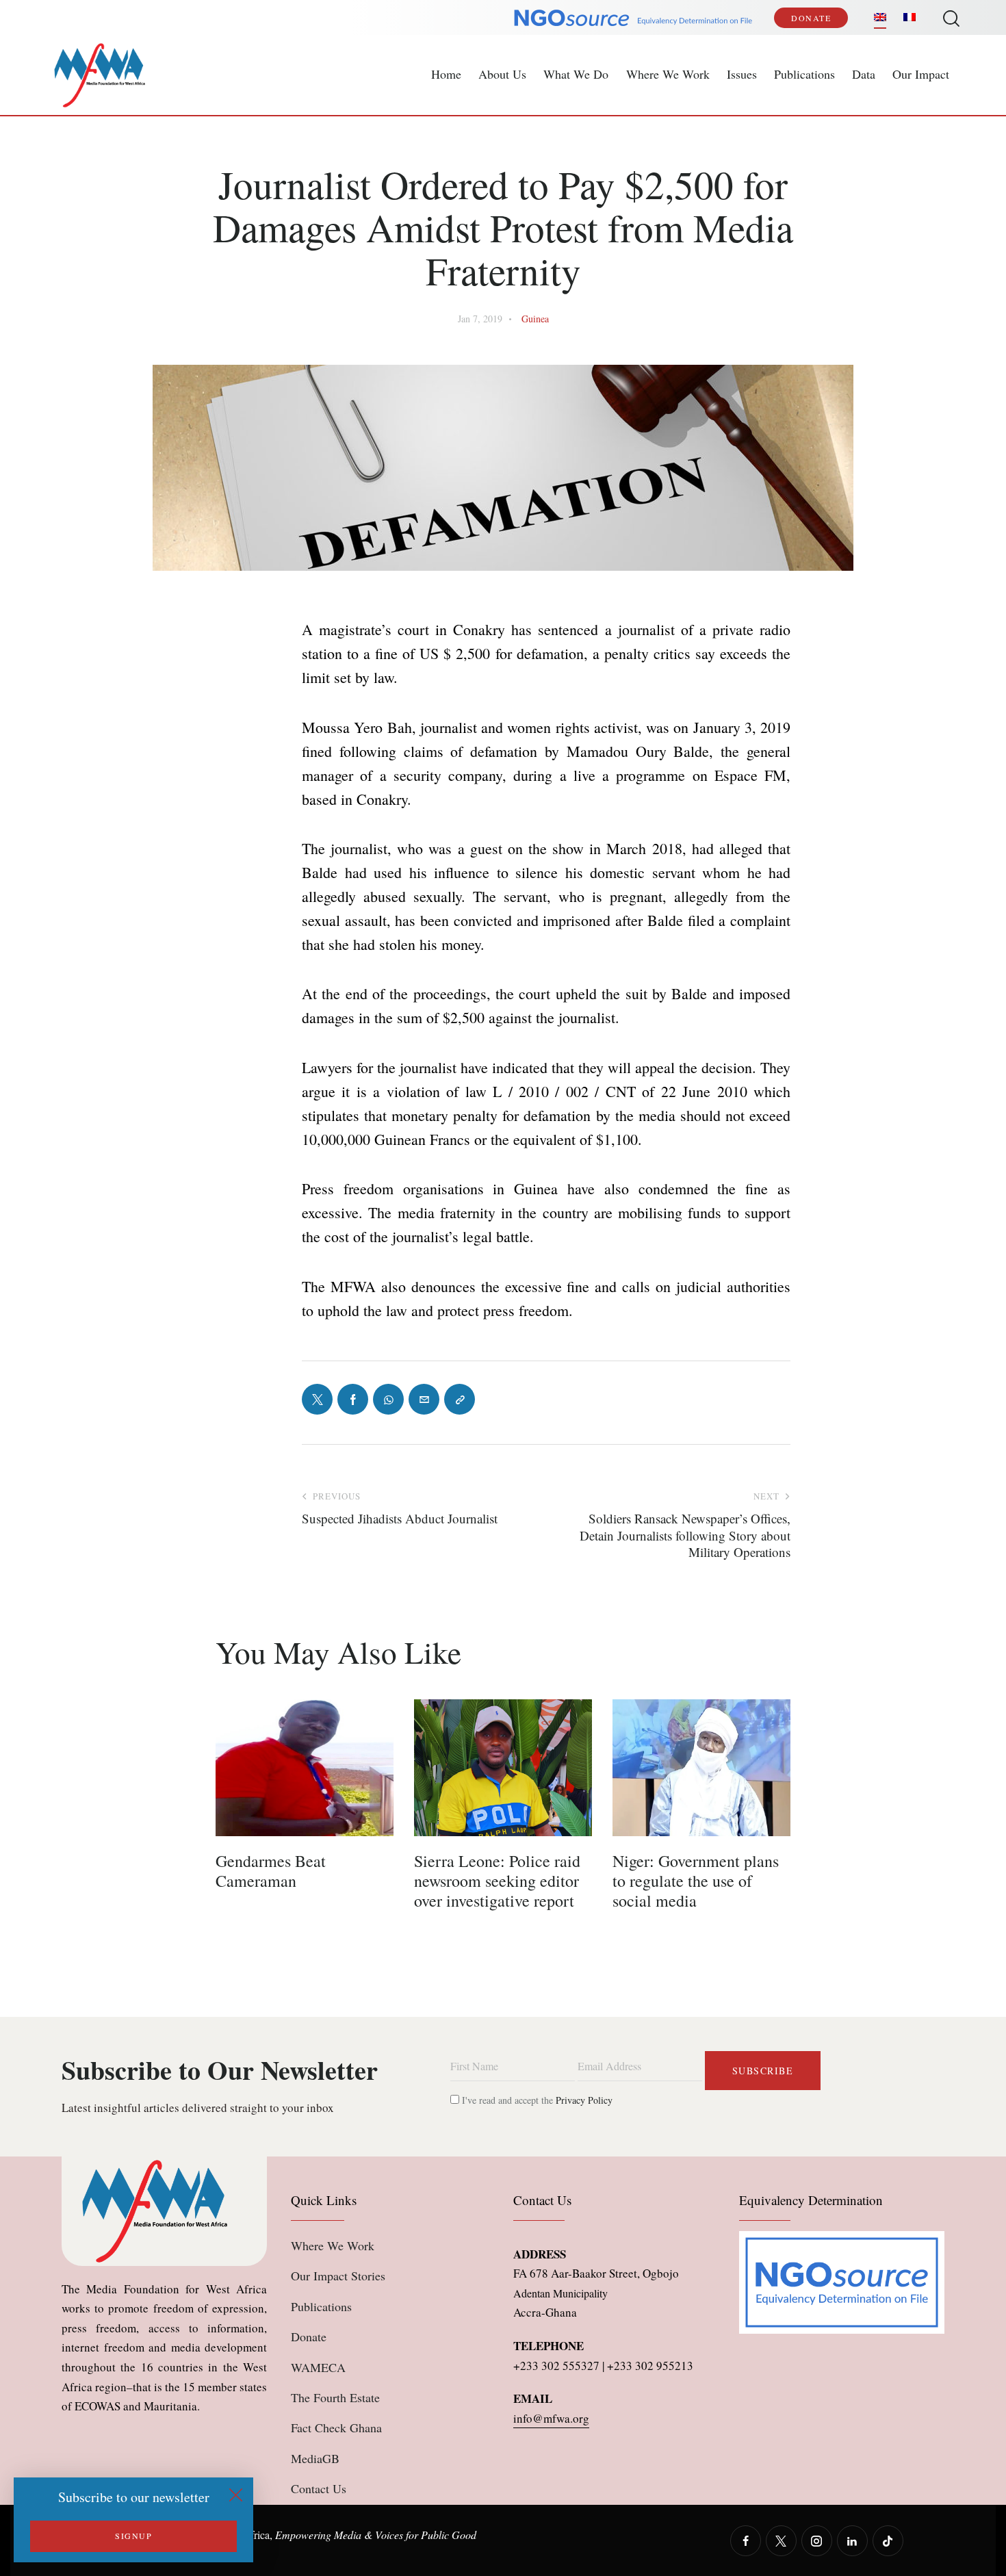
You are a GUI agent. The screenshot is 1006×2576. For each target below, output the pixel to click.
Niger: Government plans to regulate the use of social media (696, 1881)
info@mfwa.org (551, 2418)
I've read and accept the (536, 2100)
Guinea (535, 319)
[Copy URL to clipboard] (460, 1399)
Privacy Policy (584, 2100)
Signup (133, 2536)
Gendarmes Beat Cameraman (271, 1871)
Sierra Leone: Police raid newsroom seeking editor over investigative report (497, 1881)
